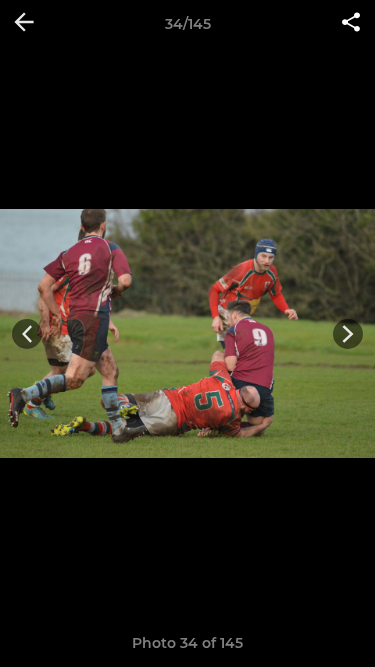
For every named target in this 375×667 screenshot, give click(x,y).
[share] (351, 24)
